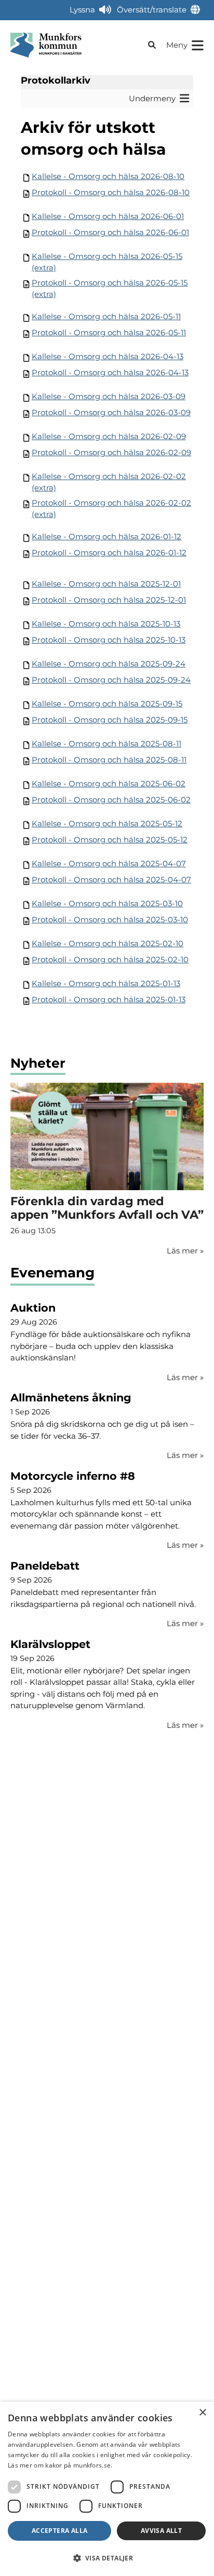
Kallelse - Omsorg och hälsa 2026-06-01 (108, 216)
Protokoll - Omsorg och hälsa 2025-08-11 (109, 760)
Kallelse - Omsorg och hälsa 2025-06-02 (109, 783)
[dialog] (107, 2489)
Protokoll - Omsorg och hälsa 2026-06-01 (110, 232)
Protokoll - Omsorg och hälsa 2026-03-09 (111, 412)
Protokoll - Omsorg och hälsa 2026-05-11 (109, 332)
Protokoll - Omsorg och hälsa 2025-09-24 (111, 680)
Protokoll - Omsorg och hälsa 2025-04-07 (111, 880)
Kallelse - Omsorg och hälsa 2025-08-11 (106, 744)
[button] (107, 2558)
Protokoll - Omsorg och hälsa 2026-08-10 (111, 192)
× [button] (202, 2413)
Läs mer (185, 1377)
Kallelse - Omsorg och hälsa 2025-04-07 (109, 863)
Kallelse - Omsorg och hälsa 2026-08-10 (108, 176)
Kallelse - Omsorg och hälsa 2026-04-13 (108, 356)
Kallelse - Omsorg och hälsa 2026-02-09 (109, 436)
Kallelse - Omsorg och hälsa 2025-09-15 (107, 704)
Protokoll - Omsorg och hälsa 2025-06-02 (111, 800)
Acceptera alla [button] (60, 2531)
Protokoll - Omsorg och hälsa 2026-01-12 (109, 553)
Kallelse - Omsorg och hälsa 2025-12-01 (106, 584)
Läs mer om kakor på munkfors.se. (60, 2465)
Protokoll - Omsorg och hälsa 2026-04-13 (110, 372)
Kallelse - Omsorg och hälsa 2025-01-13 (106, 983)
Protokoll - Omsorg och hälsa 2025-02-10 (110, 959)
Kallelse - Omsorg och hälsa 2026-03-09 (109, 396)
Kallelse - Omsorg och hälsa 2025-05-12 (107, 823)
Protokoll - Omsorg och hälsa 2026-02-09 (111, 452)
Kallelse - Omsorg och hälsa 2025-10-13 (106, 624)
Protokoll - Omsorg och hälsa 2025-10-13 (109, 640)
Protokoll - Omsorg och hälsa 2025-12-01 (109, 600)
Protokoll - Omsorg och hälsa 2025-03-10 (110, 919)
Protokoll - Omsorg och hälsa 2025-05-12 (110, 840)
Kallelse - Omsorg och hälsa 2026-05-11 (106, 316)
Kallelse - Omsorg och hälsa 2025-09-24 (109, 664)
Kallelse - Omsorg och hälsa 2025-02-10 (108, 943)
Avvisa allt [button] (161, 2531)
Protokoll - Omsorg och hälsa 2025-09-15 (110, 720)
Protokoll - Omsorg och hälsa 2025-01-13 (109, 999)
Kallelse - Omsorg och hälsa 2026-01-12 (106, 536)
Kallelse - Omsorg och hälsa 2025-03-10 (107, 903)
